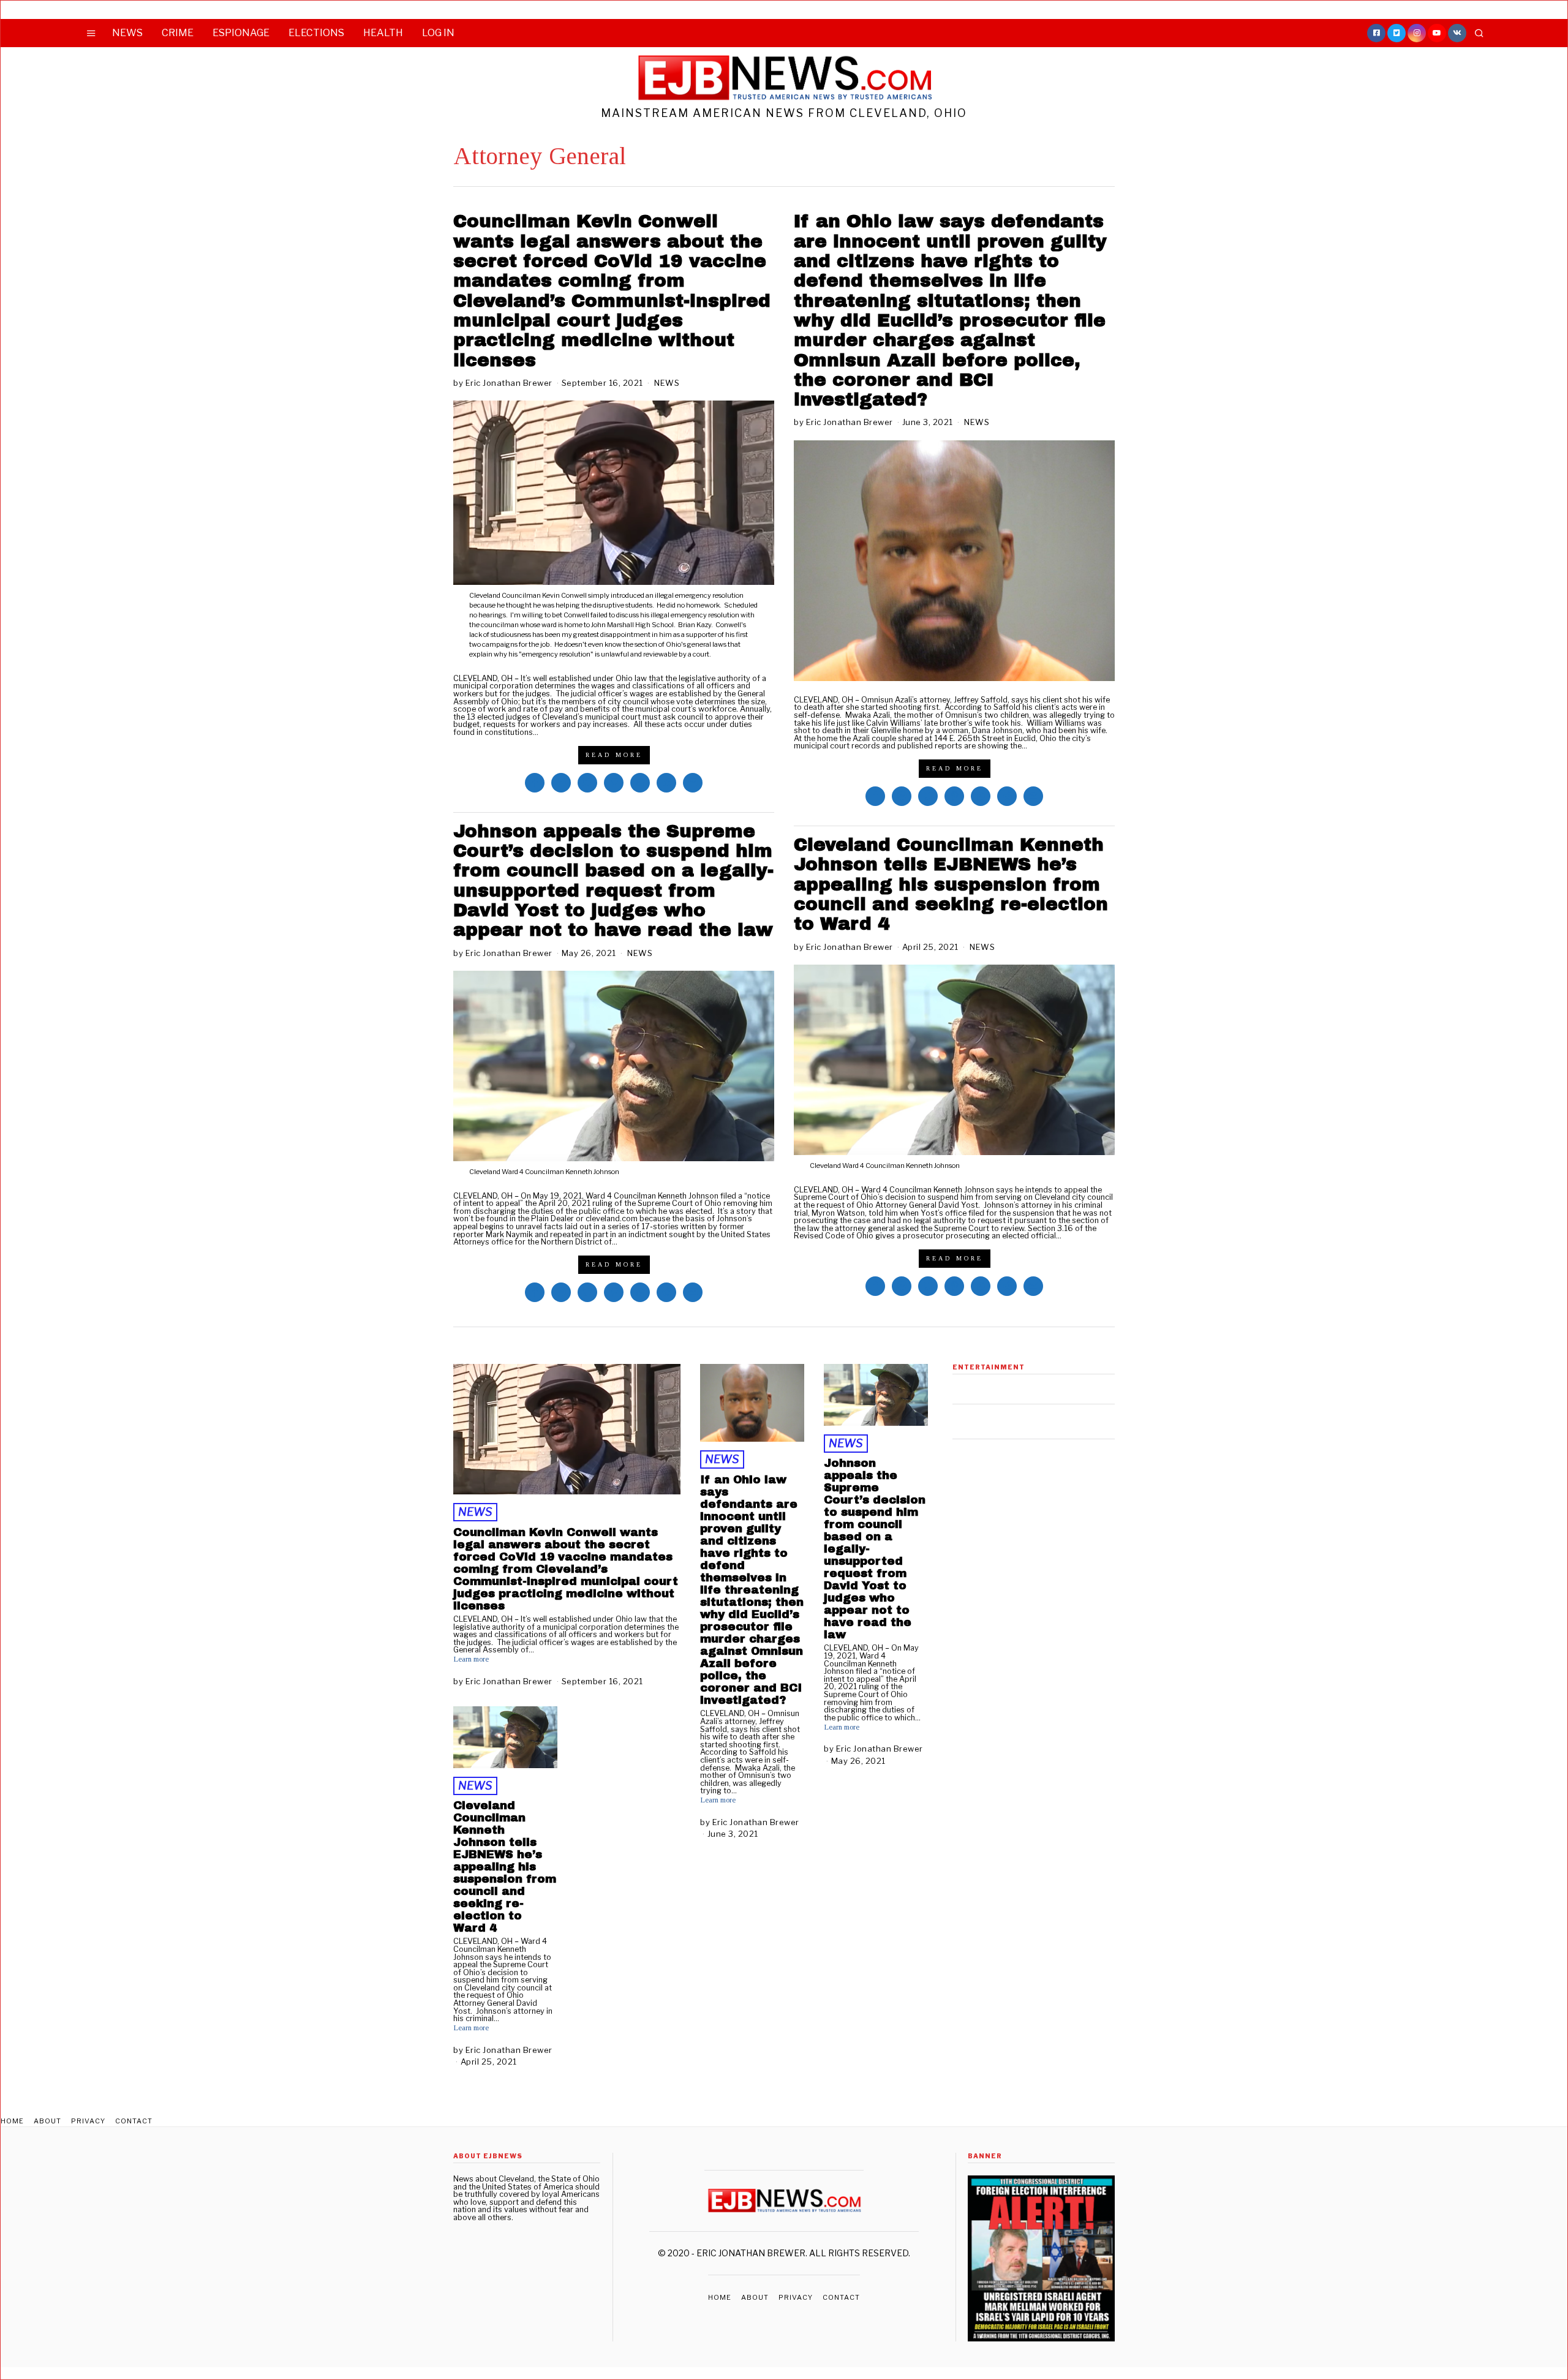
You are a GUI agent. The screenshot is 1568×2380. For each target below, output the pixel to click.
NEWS (127, 33)
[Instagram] (1417, 33)
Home (12, 2121)
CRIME (178, 33)
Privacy (88, 2121)
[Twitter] (1396, 33)
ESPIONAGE (241, 33)
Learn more (471, 1659)
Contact (134, 2121)
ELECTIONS (316, 33)
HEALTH (383, 33)
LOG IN (438, 33)
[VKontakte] (1457, 33)
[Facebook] (1376, 33)
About (47, 2121)
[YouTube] (1437, 33)
